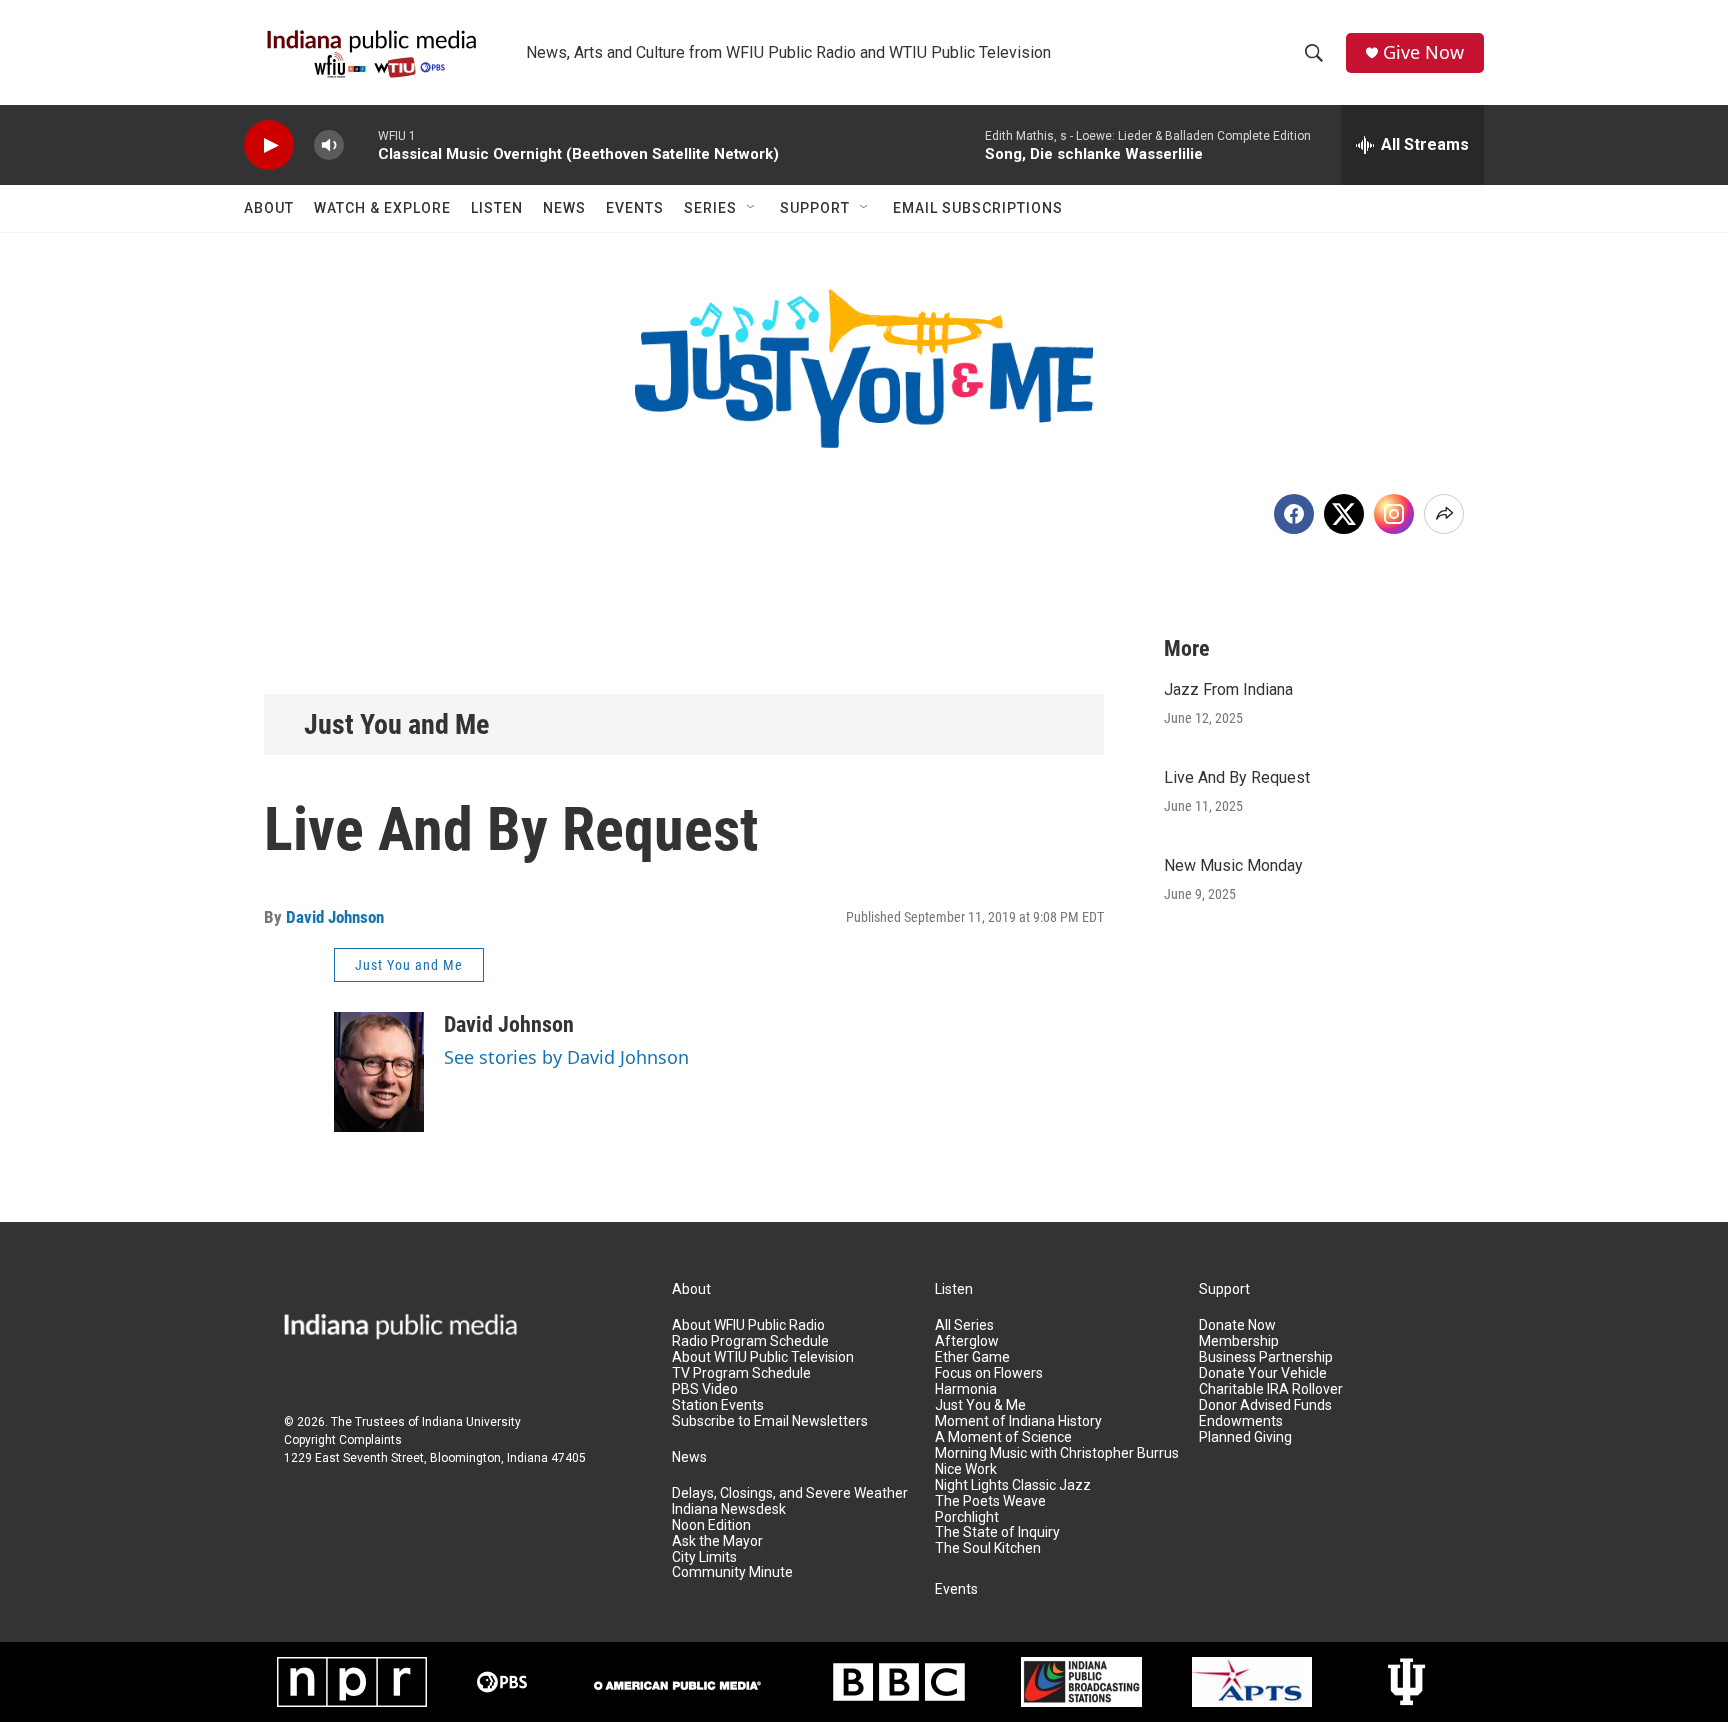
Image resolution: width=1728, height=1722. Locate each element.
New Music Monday (1233, 865)
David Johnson (335, 917)
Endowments (1241, 1421)
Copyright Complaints (343, 1440)
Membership (1239, 1341)
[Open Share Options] (1444, 514)
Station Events (718, 1405)
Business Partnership (1266, 1357)
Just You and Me (396, 724)
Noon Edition (711, 1525)
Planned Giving (1245, 1437)
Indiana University (471, 1422)
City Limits (704, 1557)
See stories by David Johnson (566, 1057)
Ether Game (972, 1357)
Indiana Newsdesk (729, 1509)
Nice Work (966, 1469)
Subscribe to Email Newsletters (770, 1421)
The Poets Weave (990, 1501)
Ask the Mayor (717, 1541)
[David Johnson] (379, 1072)
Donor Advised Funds (1265, 1405)
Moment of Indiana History (1018, 1421)
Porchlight (967, 1517)
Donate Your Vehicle (1263, 1373)
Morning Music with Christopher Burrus (1057, 1453)
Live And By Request (1237, 777)
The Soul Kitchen (988, 1548)
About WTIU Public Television (763, 1357)
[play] (269, 145)
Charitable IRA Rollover (1271, 1389)
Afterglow (967, 1341)
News (564, 208)
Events (635, 208)
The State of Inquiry (997, 1532)
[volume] (329, 145)
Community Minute (732, 1572)
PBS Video (705, 1389)
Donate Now (1237, 1325)
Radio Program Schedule (750, 1341)
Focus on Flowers (989, 1373)
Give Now (1423, 52)
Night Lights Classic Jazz (1013, 1485)
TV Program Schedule (741, 1373)
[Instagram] (1394, 514)
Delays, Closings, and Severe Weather (790, 1493)
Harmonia (966, 1389)
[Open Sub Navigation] (752, 208)
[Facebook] (1294, 514)
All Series (964, 1325)
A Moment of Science (1003, 1437)
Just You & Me (980, 1405)
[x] (1344, 514)
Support (815, 208)
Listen (497, 208)
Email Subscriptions (978, 208)
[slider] (361, 144)
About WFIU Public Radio (748, 1325)
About (269, 208)
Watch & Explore (382, 208)
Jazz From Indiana (1228, 689)
